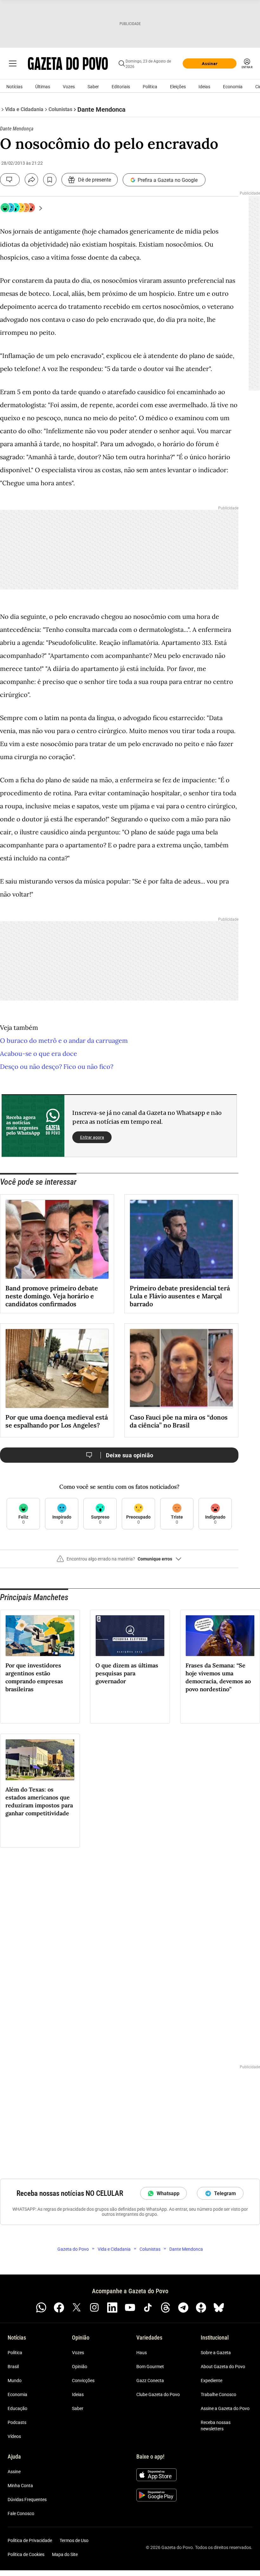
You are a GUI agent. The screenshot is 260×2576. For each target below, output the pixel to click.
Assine (14, 2472)
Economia (233, 87)
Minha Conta (20, 2486)
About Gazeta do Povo (223, 2367)
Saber (93, 87)
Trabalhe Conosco (218, 2394)
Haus (142, 2353)
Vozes (69, 87)
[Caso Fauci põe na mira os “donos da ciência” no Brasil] (181, 1368)
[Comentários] (10, 180)
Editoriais (121, 87)
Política (150, 87)
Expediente (211, 2381)
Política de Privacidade (30, 2540)
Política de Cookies (26, 2554)
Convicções (83, 2381)
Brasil (13, 2367)
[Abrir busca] (122, 63)
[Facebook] (59, 2308)
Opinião (80, 2367)
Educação (17, 2408)
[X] (77, 2308)
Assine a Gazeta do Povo (225, 2408)
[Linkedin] (112, 2308)
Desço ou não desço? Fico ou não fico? (57, 1066)
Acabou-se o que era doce (39, 1053)
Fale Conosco (21, 2513)
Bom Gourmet (150, 2367)
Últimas (43, 87)
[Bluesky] (219, 2308)
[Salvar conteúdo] (50, 180)
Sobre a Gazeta (216, 2353)
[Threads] (166, 2308)
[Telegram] (183, 2308)
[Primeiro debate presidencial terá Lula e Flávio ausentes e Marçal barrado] (181, 1239)
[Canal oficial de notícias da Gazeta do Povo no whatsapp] (41, 2308)
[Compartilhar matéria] (31, 180)
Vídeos (14, 2436)
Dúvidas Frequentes (27, 2500)
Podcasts (17, 2422)
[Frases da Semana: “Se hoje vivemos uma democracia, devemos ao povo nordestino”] (220, 1636)
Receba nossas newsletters (216, 2426)
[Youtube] (130, 2308)
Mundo (15, 2381)
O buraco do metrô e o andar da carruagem (64, 1040)
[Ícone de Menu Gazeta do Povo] (13, 63)
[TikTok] (148, 2308)
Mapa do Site (65, 2554)
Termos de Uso (74, 2540)
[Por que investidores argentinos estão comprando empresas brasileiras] (40, 1636)
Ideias (204, 87)
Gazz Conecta (150, 2381)
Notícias (14, 87)
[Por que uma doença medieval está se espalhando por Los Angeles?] (57, 1368)
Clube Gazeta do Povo (158, 2394)
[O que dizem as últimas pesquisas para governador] (130, 1636)
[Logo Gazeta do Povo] (68, 63)
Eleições (178, 87)
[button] (119, 1561)
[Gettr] (201, 2308)
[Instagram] (94, 2308)
